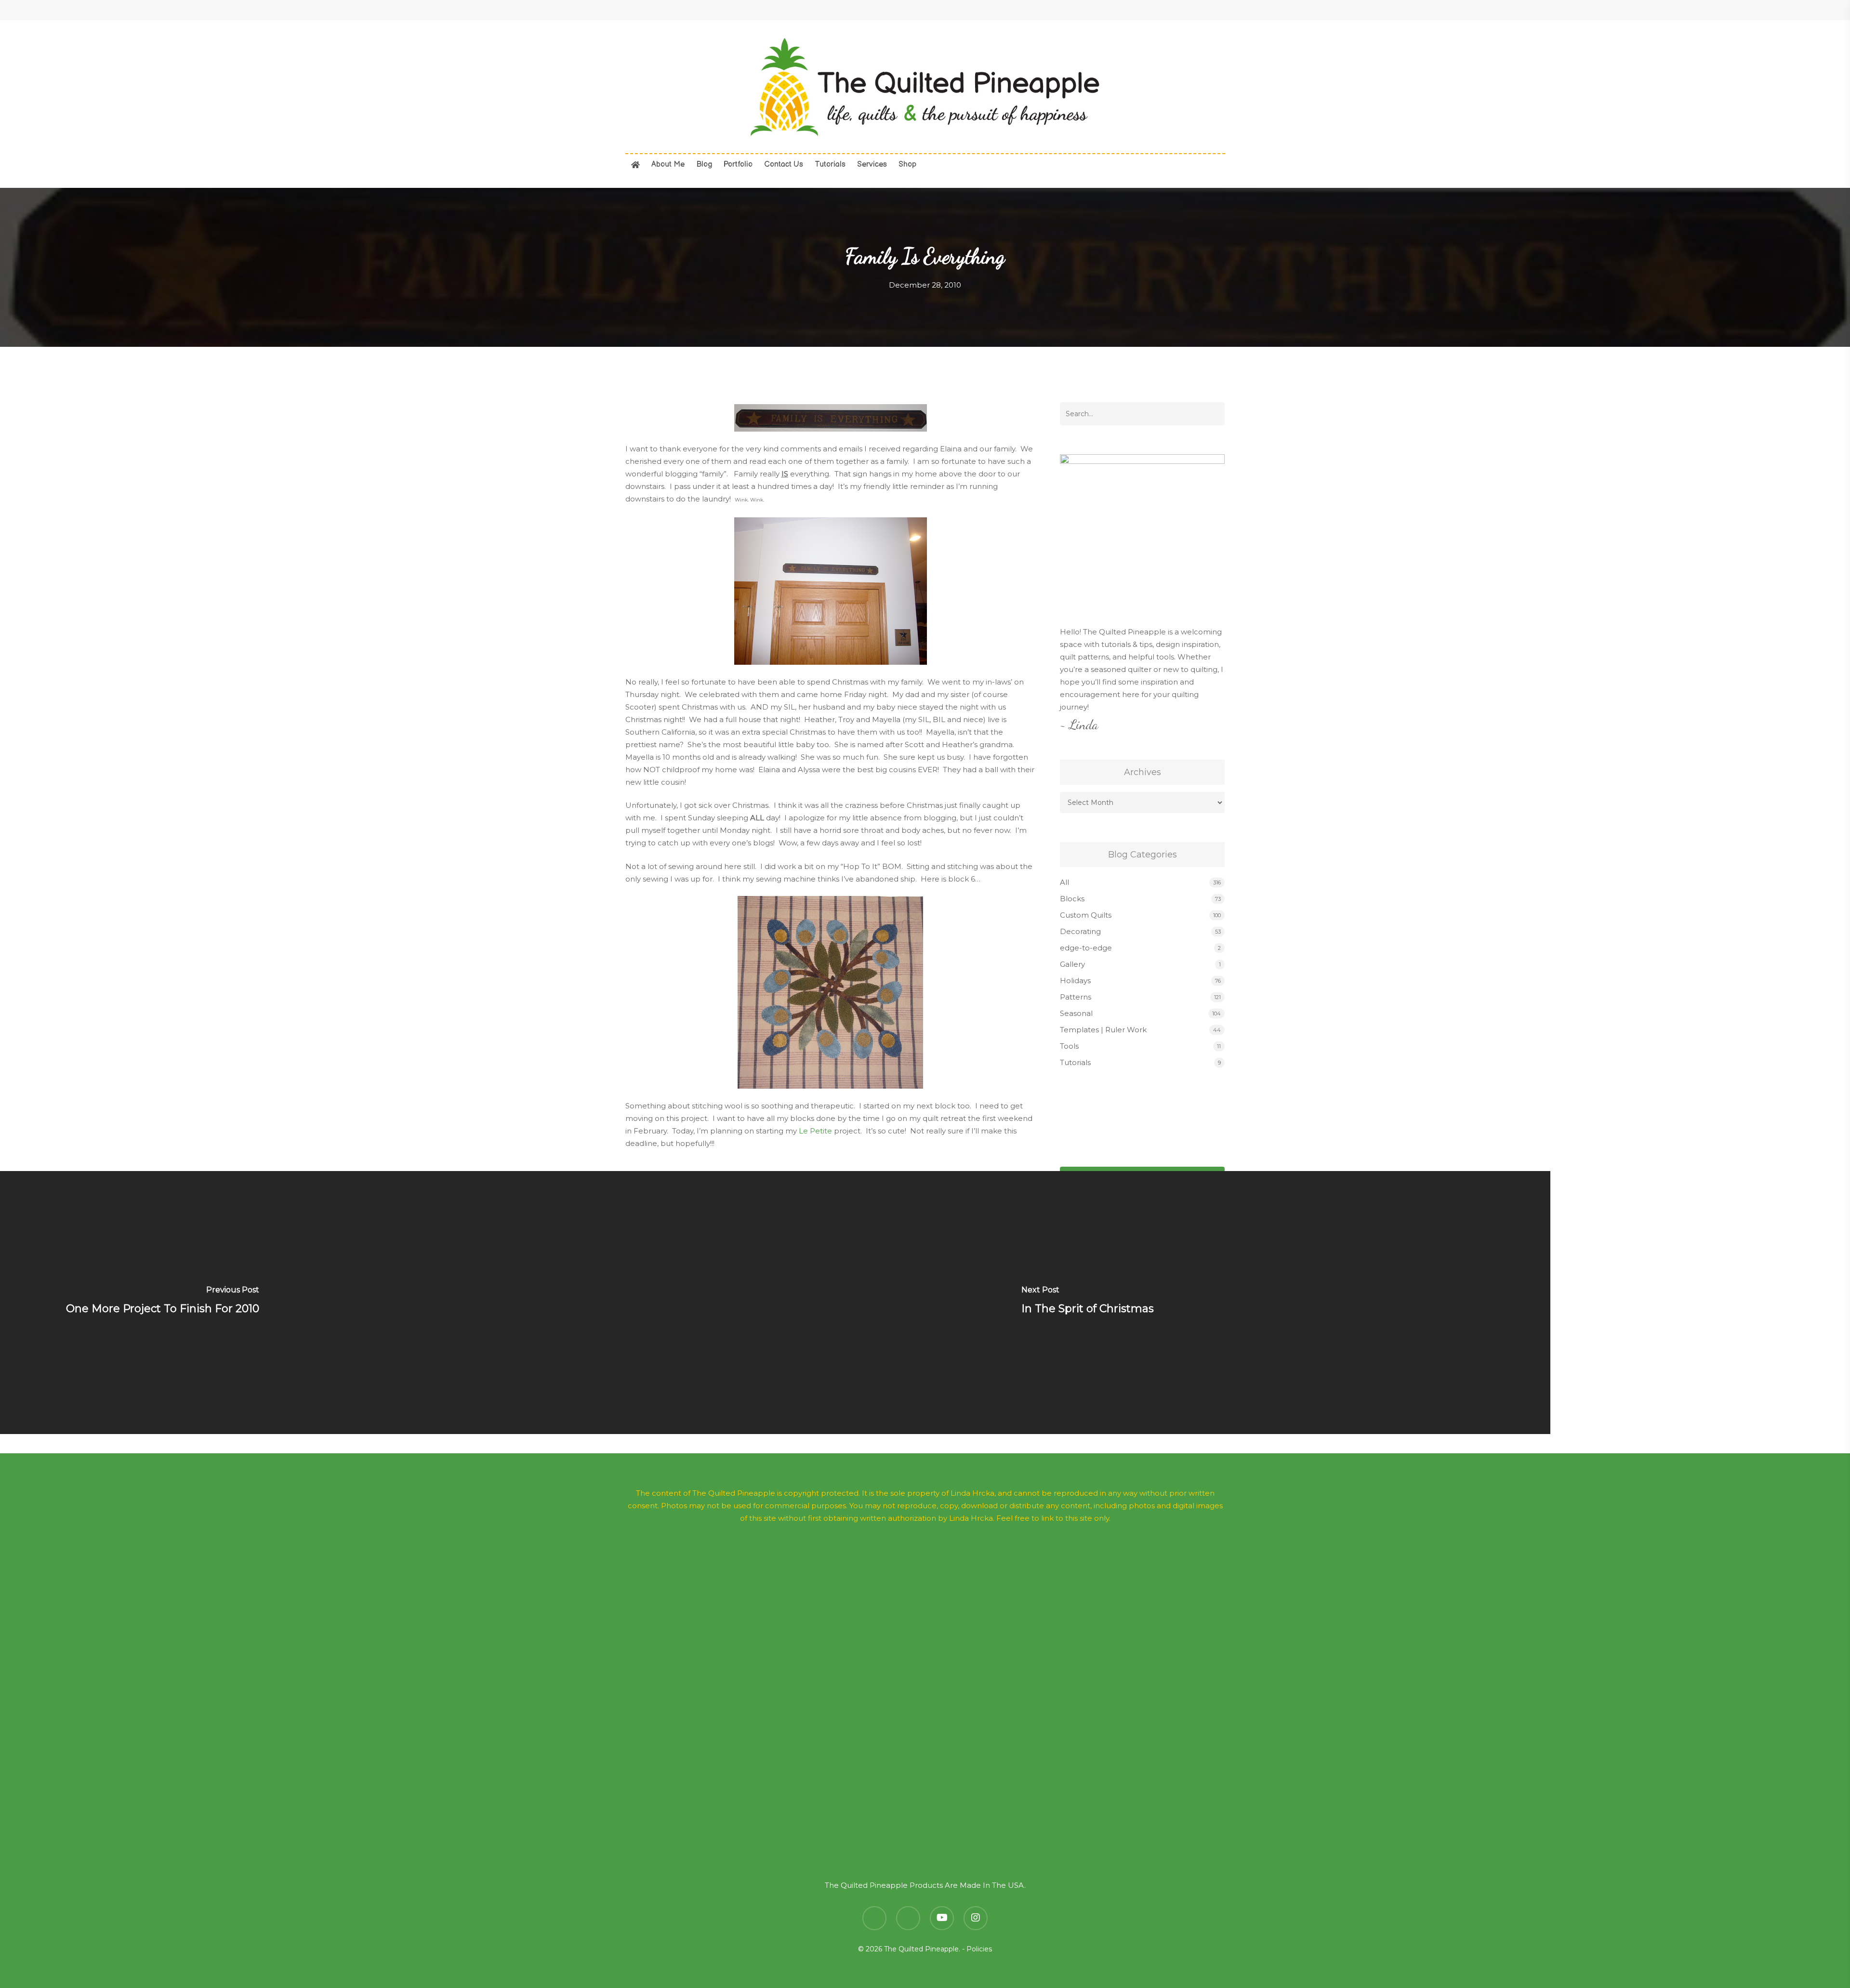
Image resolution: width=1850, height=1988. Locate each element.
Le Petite (815, 1131)
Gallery (1072, 964)
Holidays (1075, 981)
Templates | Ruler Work (1103, 1030)
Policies (979, 1949)
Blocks (1072, 899)
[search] (1170, 87)
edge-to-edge (1086, 948)
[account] (1195, 87)
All (1064, 882)
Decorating (1080, 931)
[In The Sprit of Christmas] (1088, 1303)
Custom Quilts (1086, 915)
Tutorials (1075, 1062)
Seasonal (1076, 1013)
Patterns (1076, 997)
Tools (1069, 1046)
